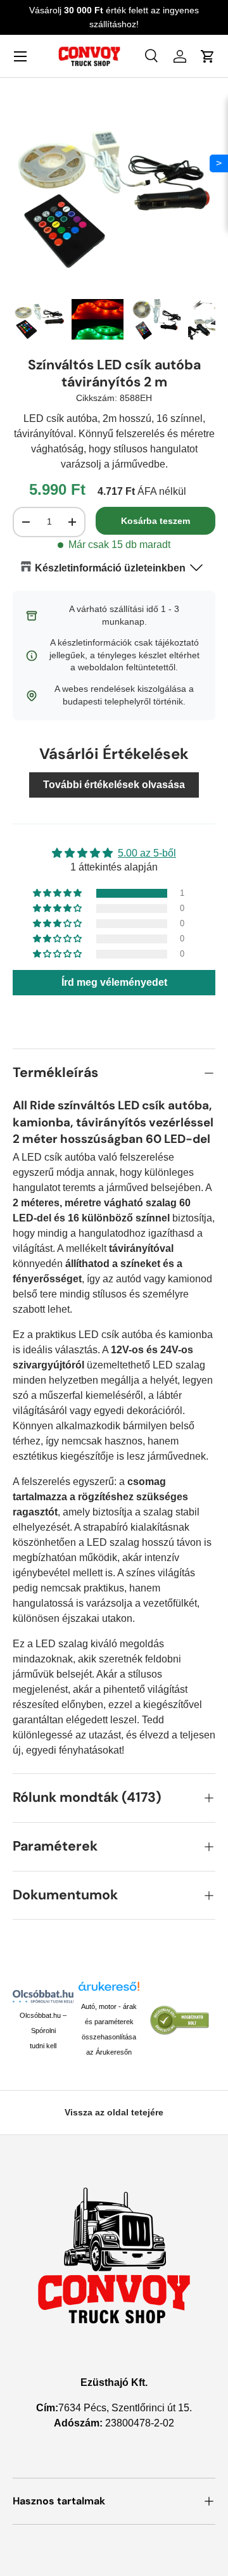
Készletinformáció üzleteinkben (110, 568)
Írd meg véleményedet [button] (114, 982)
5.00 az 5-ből (147, 853)
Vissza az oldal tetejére (114, 2112)
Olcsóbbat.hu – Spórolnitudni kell (43, 2031)
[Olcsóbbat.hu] (43, 1996)
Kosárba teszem (155, 521)
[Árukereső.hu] (109, 1990)
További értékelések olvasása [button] (114, 785)
